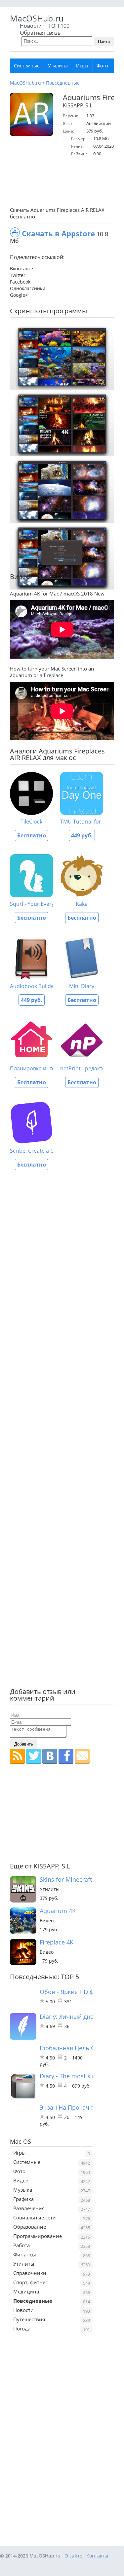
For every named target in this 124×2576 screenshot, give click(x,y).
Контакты (97, 2556)
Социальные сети (35, 2217)
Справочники (30, 2273)
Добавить (24, 1744)
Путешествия (29, 2319)
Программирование (38, 2236)
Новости (31, 26)
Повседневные (63, 83)
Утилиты (58, 66)
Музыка (23, 2190)
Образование (30, 2227)
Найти (104, 41)
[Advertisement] (67, 182)
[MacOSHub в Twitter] (34, 1756)
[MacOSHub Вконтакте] (50, 1756)
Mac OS (21, 2141)
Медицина (26, 2291)
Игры (82, 66)
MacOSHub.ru (37, 18)
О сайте (73, 2556)
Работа (21, 2245)
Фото (102, 66)
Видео (21, 2180)
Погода (22, 2328)
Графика (23, 2199)
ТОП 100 (59, 26)
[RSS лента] (17, 1756)
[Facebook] (66, 1756)
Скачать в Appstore (58, 233)
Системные (27, 66)
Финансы (25, 2254)
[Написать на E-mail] (82, 1756)
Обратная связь (40, 33)
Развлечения (29, 2208)
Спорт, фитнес (30, 2282)
